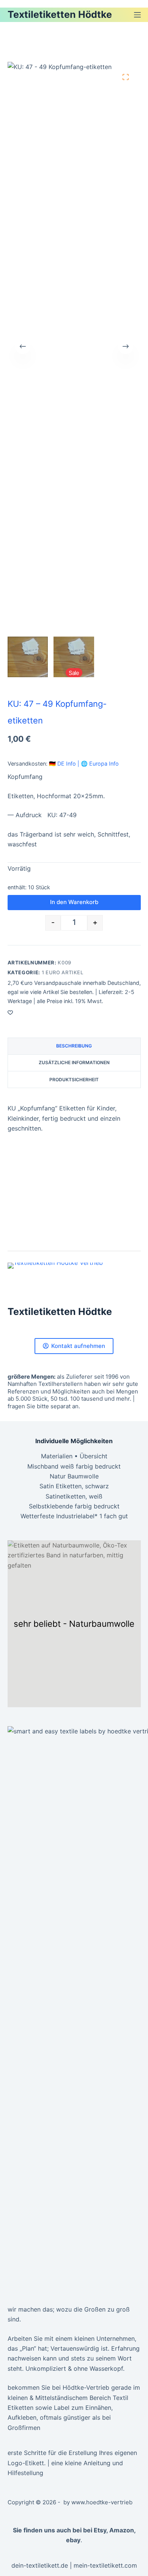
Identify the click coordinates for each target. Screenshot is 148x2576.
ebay (73, 2540)
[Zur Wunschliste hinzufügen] (10, 1012)
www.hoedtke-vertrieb (102, 2502)
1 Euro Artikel (63, 972)
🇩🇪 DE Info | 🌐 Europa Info (84, 764)
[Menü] (137, 15)
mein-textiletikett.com (105, 2565)
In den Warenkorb (74, 902)
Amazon (122, 2530)
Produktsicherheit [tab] (74, 1080)
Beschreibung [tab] (74, 1046)
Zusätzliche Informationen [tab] (74, 1062)
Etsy (100, 2530)
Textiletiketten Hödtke (60, 14)
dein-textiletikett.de (40, 2565)
